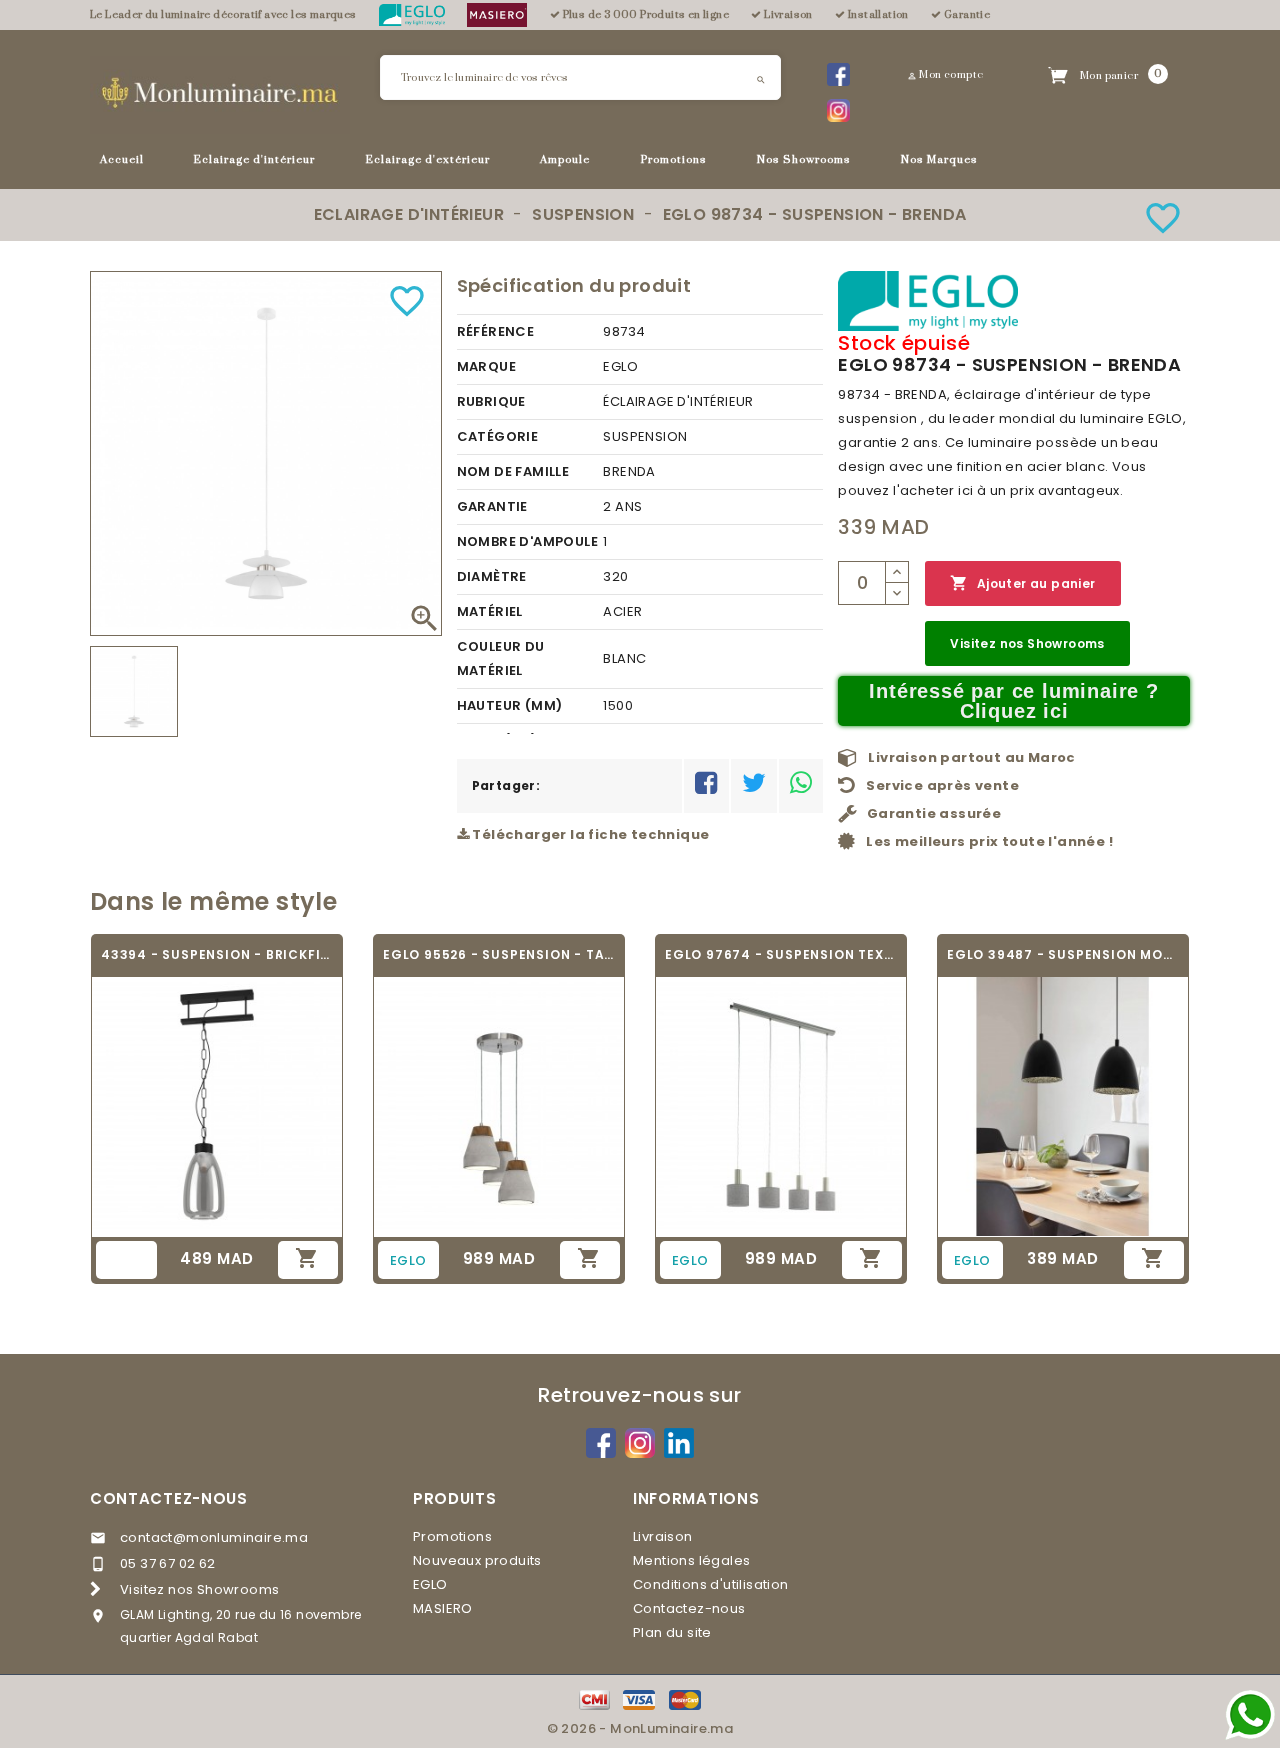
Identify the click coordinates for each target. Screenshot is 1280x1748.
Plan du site (672, 1632)
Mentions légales (691, 1560)
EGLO (430, 1584)
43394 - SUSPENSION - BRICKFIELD (217, 954)
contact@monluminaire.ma (214, 1537)
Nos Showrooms (804, 159)
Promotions (674, 159)
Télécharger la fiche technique (589, 834)
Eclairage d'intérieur (254, 159)
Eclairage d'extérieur (428, 159)
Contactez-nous (169, 1498)
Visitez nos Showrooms (1027, 643)
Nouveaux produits (477, 1560)
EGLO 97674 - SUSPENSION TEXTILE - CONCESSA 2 (781, 954)
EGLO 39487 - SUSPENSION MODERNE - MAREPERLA (1063, 954)
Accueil (122, 159)
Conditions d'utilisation (711, 1584)
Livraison (663, 1536)
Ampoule (565, 159)
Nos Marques (939, 159)
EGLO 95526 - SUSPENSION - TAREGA (499, 954)
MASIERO (443, 1608)
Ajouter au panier (1022, 583)
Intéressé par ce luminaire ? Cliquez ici (1013, 701)
